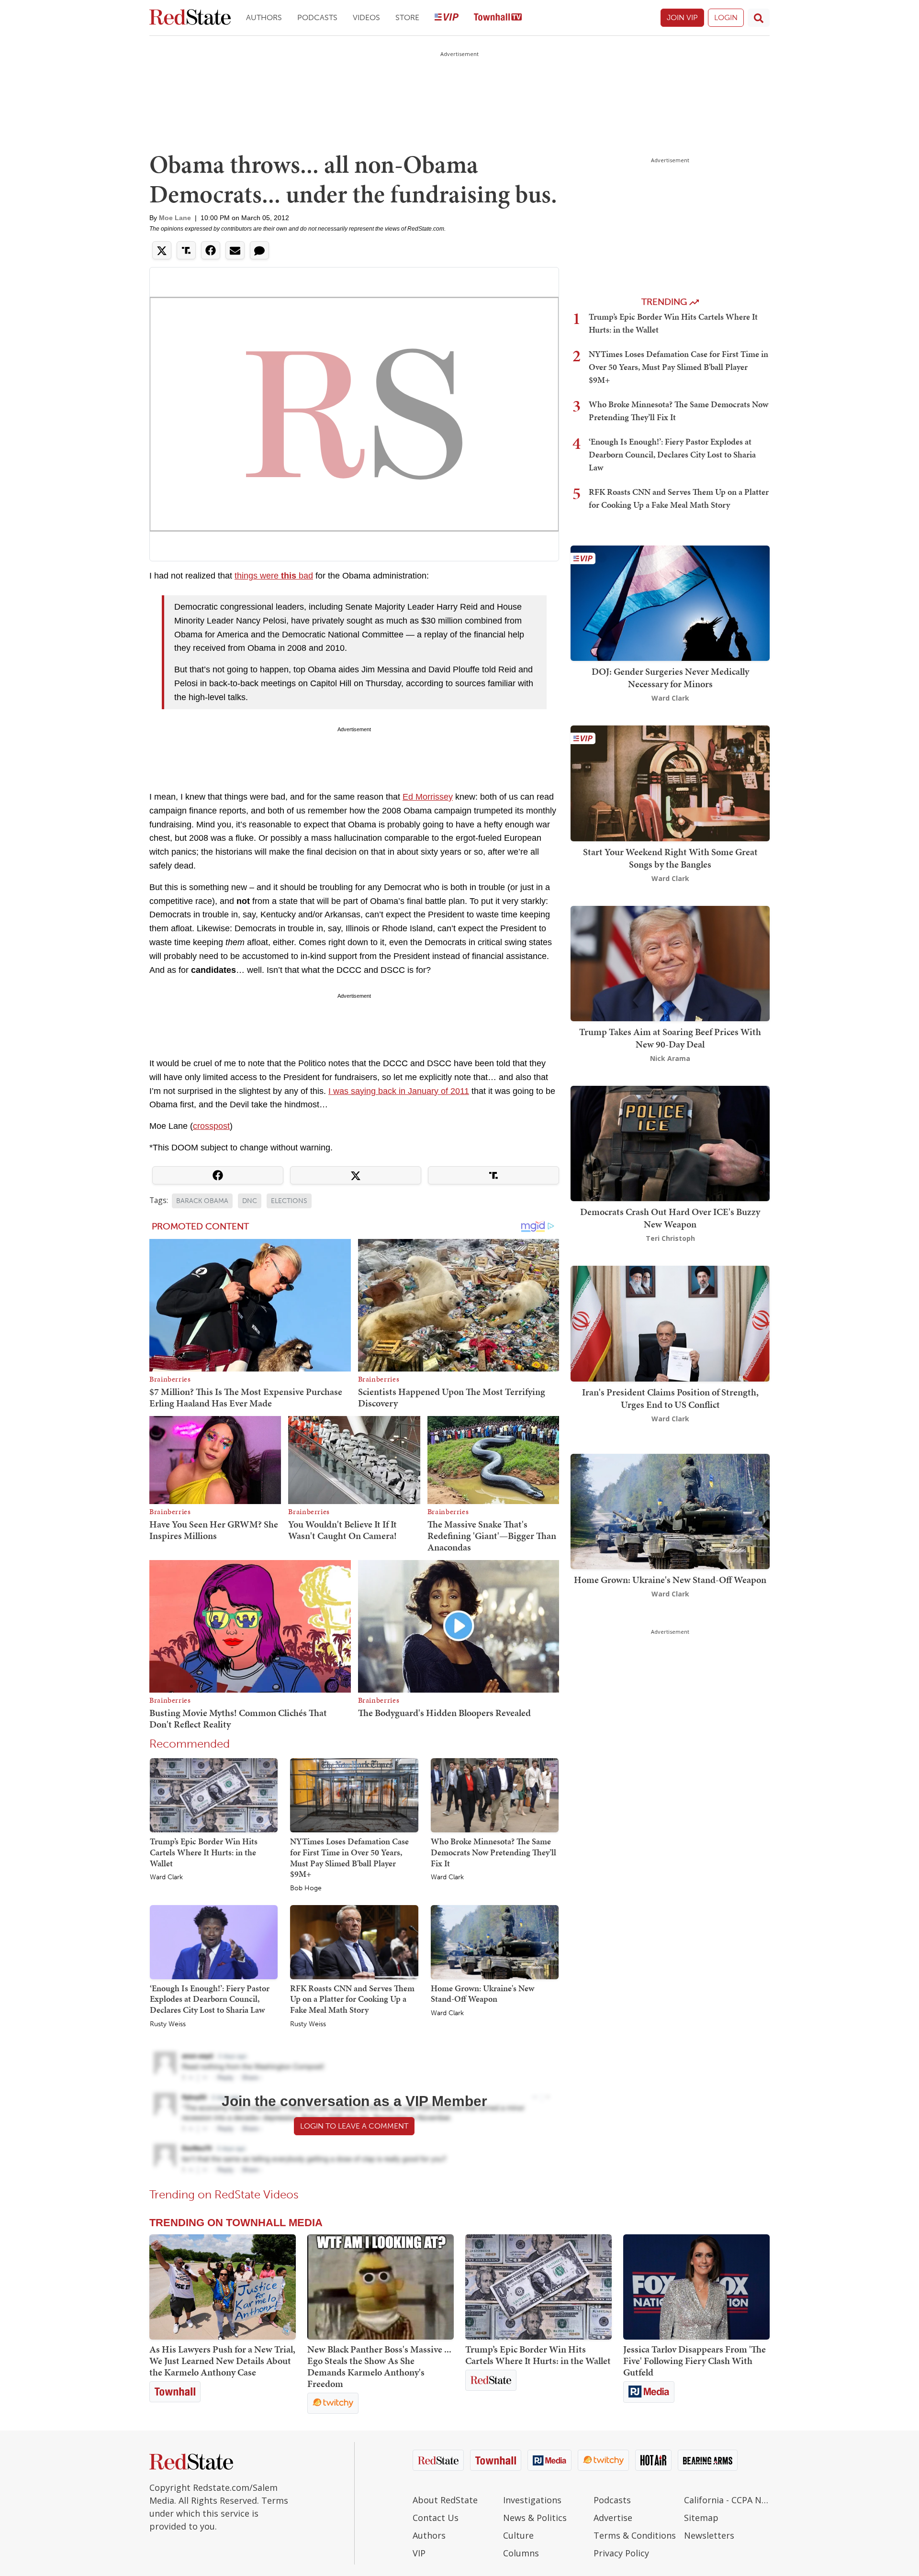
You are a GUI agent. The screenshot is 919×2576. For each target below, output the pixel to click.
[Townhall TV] (498, 18)
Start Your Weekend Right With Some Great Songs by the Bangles (670, 858)
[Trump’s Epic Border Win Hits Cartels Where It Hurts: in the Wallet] (214, 1795)
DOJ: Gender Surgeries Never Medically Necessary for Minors (670, 678)
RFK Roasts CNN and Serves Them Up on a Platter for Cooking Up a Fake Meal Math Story (352, 1999)
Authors (264, 17)
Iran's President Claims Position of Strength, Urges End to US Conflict (670, 1398)
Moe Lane (175, 218)
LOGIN (726, 17)
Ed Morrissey (428, 797)
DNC (250, 1201)
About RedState (445, 2500)
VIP (419, 2553)
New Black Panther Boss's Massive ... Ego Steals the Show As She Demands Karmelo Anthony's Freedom (379, 2366)
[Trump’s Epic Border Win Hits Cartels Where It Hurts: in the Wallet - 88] (538, 2287)
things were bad (274, 576)
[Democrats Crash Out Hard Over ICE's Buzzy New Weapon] (670, 1143)
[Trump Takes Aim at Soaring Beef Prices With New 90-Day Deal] (670, 963)
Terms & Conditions (635, 2535)
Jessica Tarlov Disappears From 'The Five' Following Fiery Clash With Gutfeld (695, 2361)
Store (407, 17)
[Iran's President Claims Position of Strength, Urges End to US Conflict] (670, 1323)
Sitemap (701, 2518)
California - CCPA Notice (727, 2500)
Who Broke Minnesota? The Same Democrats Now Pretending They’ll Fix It (493, 1852)
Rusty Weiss (168, 2024)
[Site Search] (759, 18)
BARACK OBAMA (202, 1201)
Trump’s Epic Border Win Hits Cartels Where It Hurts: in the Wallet (204, 1852)
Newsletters (709, 2535)
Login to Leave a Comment (354, 2126)
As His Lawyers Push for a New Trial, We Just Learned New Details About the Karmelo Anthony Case (222, 2361)
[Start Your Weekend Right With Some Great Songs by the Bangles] (670, 783)
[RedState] (190, 18)
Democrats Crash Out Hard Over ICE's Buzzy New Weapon (670, 1218)
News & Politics (535, 2518)
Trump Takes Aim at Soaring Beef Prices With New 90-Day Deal (670, 1038)
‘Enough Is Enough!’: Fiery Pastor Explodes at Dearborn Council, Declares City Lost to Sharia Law (210, 1999)
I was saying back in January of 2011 (399, 1091)
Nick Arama (670, 1058)
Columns (521, 2553)
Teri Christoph (670, 1238)
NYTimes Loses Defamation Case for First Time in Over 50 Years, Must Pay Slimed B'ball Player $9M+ (349, 1857)
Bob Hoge (306, 1888)
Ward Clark (166, 1877)
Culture (518, 2535)
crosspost (211, 1126)
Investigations (532, 2500)
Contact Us (436, 2518)
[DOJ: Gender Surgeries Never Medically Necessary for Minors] (670, 602)
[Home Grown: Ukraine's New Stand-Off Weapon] (495, 1941)
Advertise (613, 2518)
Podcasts (317, 17)
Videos (366, 17)
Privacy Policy (621, 2553)
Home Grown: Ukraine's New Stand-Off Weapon (482, 1994)
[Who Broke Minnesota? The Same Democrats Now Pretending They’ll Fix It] (495, 1795)
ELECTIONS (289, 1201)
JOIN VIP (682, 17)
